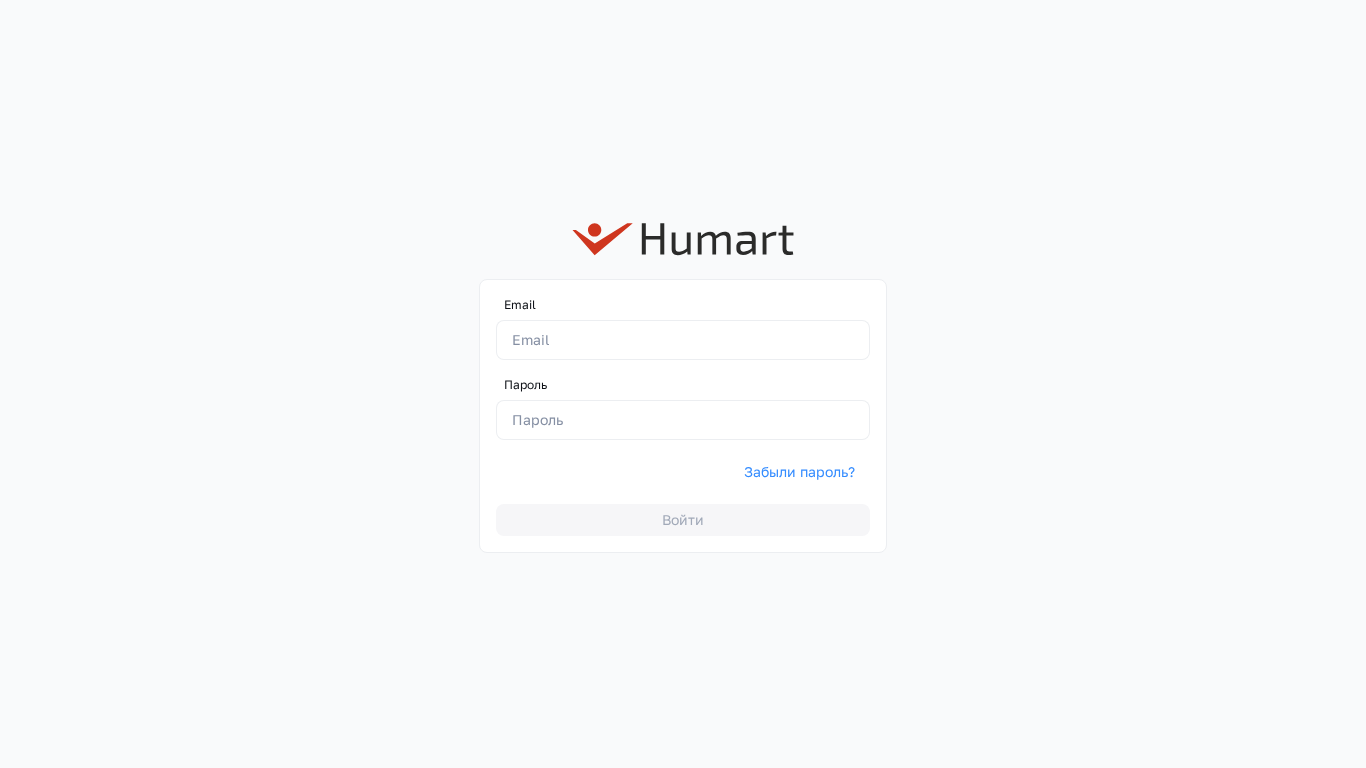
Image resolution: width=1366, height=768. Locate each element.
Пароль (525, 384)
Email (520, 304)
